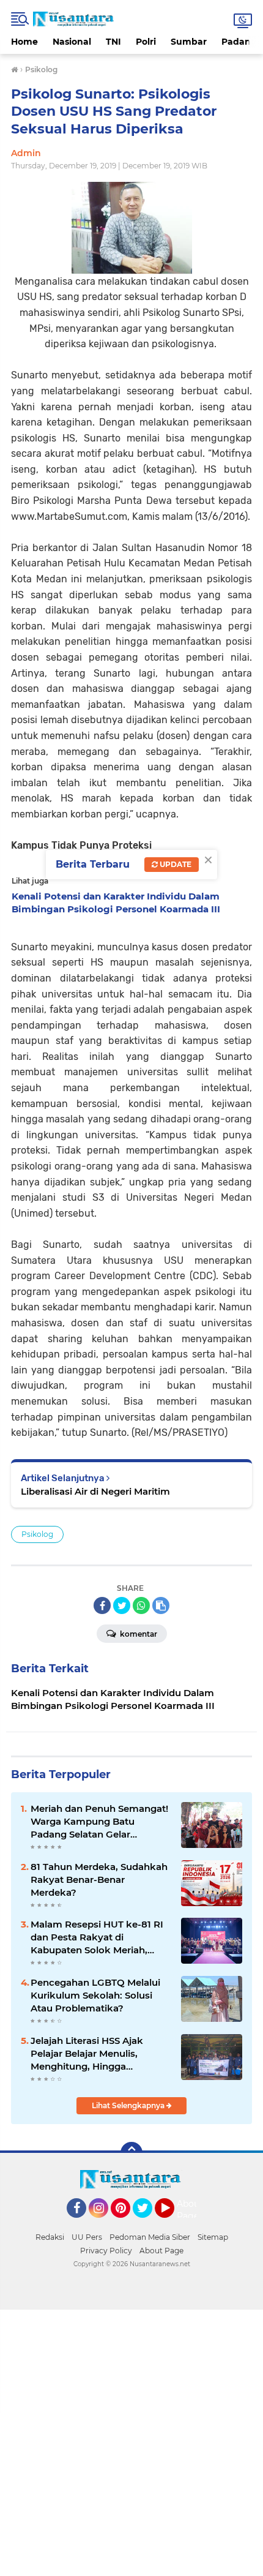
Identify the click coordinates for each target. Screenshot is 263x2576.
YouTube (173, 2223)
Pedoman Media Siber (150, 2237)
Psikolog (37, 1534)
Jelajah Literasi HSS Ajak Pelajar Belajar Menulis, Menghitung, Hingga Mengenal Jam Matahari (87, 2054)
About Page (190, 2210)
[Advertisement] (131, 2441)
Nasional (72, 42)
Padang (239, 42)
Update (175, 864)
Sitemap (213, 2237)
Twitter (148, 2223)
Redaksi (50, 2237)
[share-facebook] (102, 1605)
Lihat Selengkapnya (129, 2105)
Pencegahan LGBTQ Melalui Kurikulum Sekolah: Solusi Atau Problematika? (95, 1995)
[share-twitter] (122, 1605)
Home (24, 42)
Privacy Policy (106, 2251)
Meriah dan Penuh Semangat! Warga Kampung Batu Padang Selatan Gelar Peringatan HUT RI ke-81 (99, 1822)
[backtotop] (131, 2153)
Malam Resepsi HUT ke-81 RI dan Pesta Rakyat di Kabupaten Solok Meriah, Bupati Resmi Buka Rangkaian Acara (97, 1937)
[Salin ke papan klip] (161, 1605)
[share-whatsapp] (141, 1605)
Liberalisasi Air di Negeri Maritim (95, 1491)
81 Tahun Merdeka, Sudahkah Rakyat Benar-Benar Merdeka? (99, 1879)
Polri (146, 42)
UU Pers (87, 2237)
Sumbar (189, 42)
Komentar (138, 1634)
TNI (113, 42)
